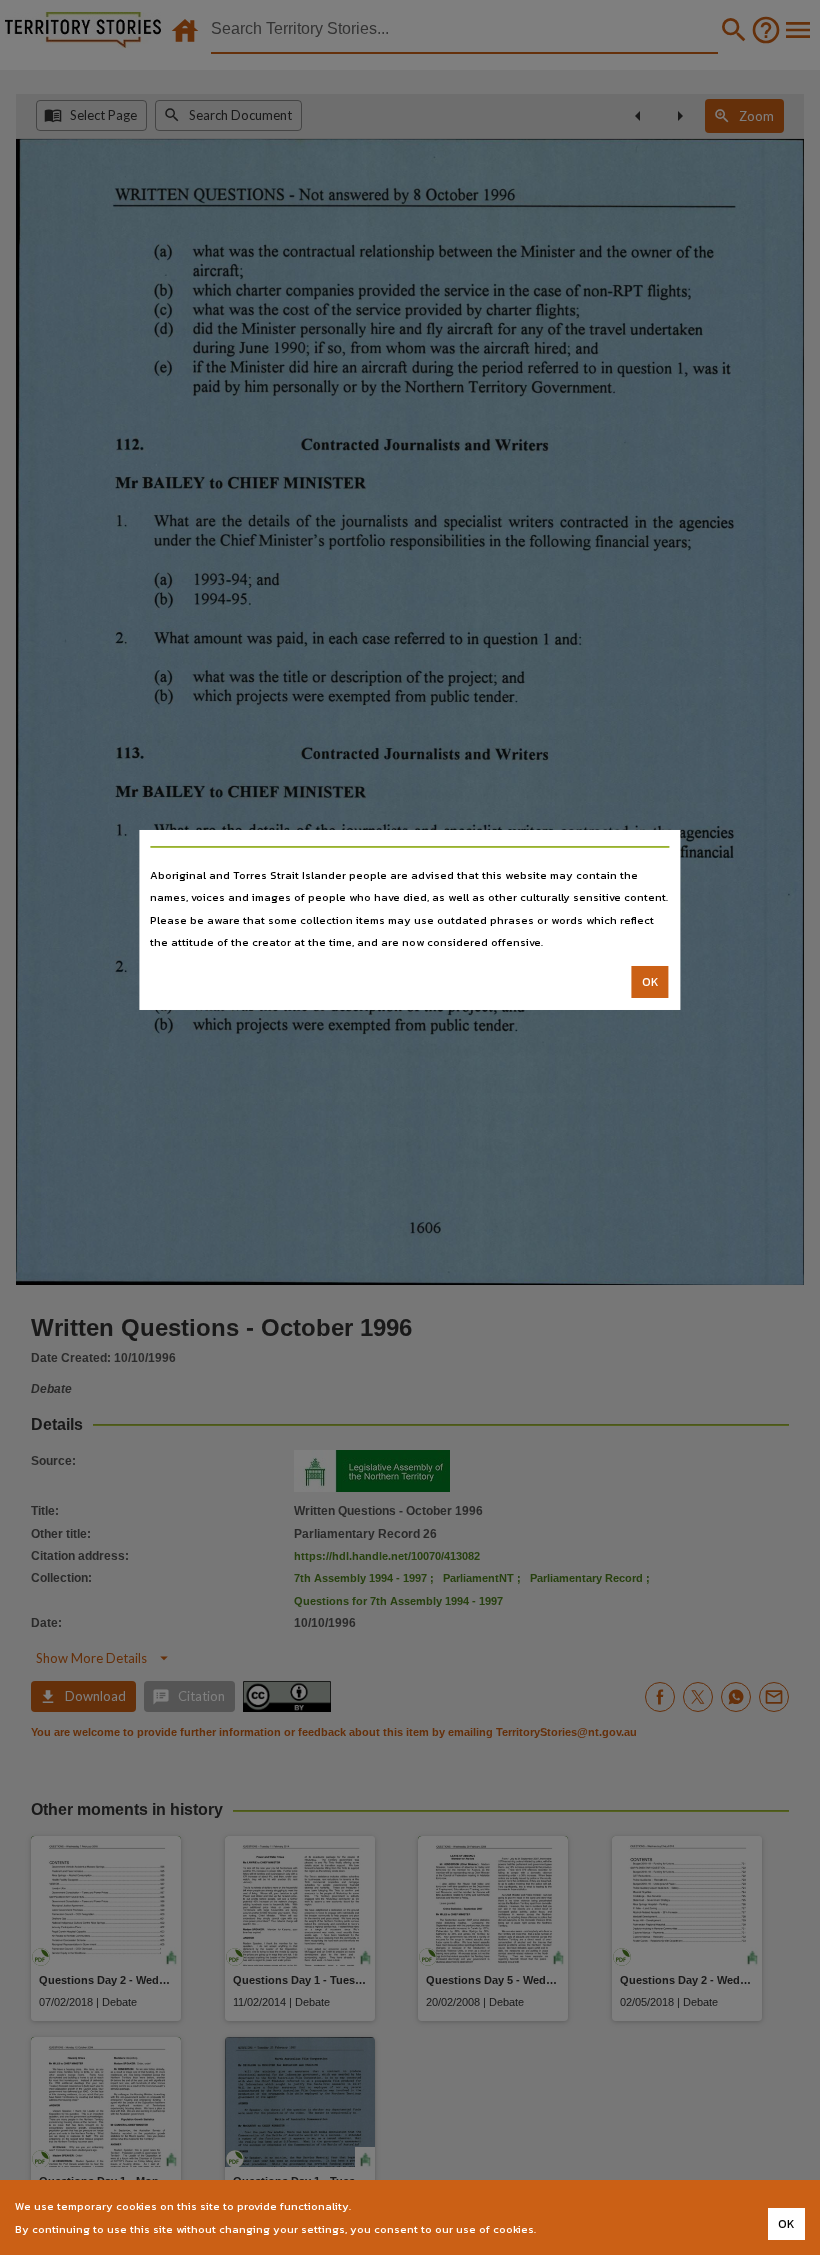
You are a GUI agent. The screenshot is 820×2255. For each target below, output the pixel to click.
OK (650, 982)
